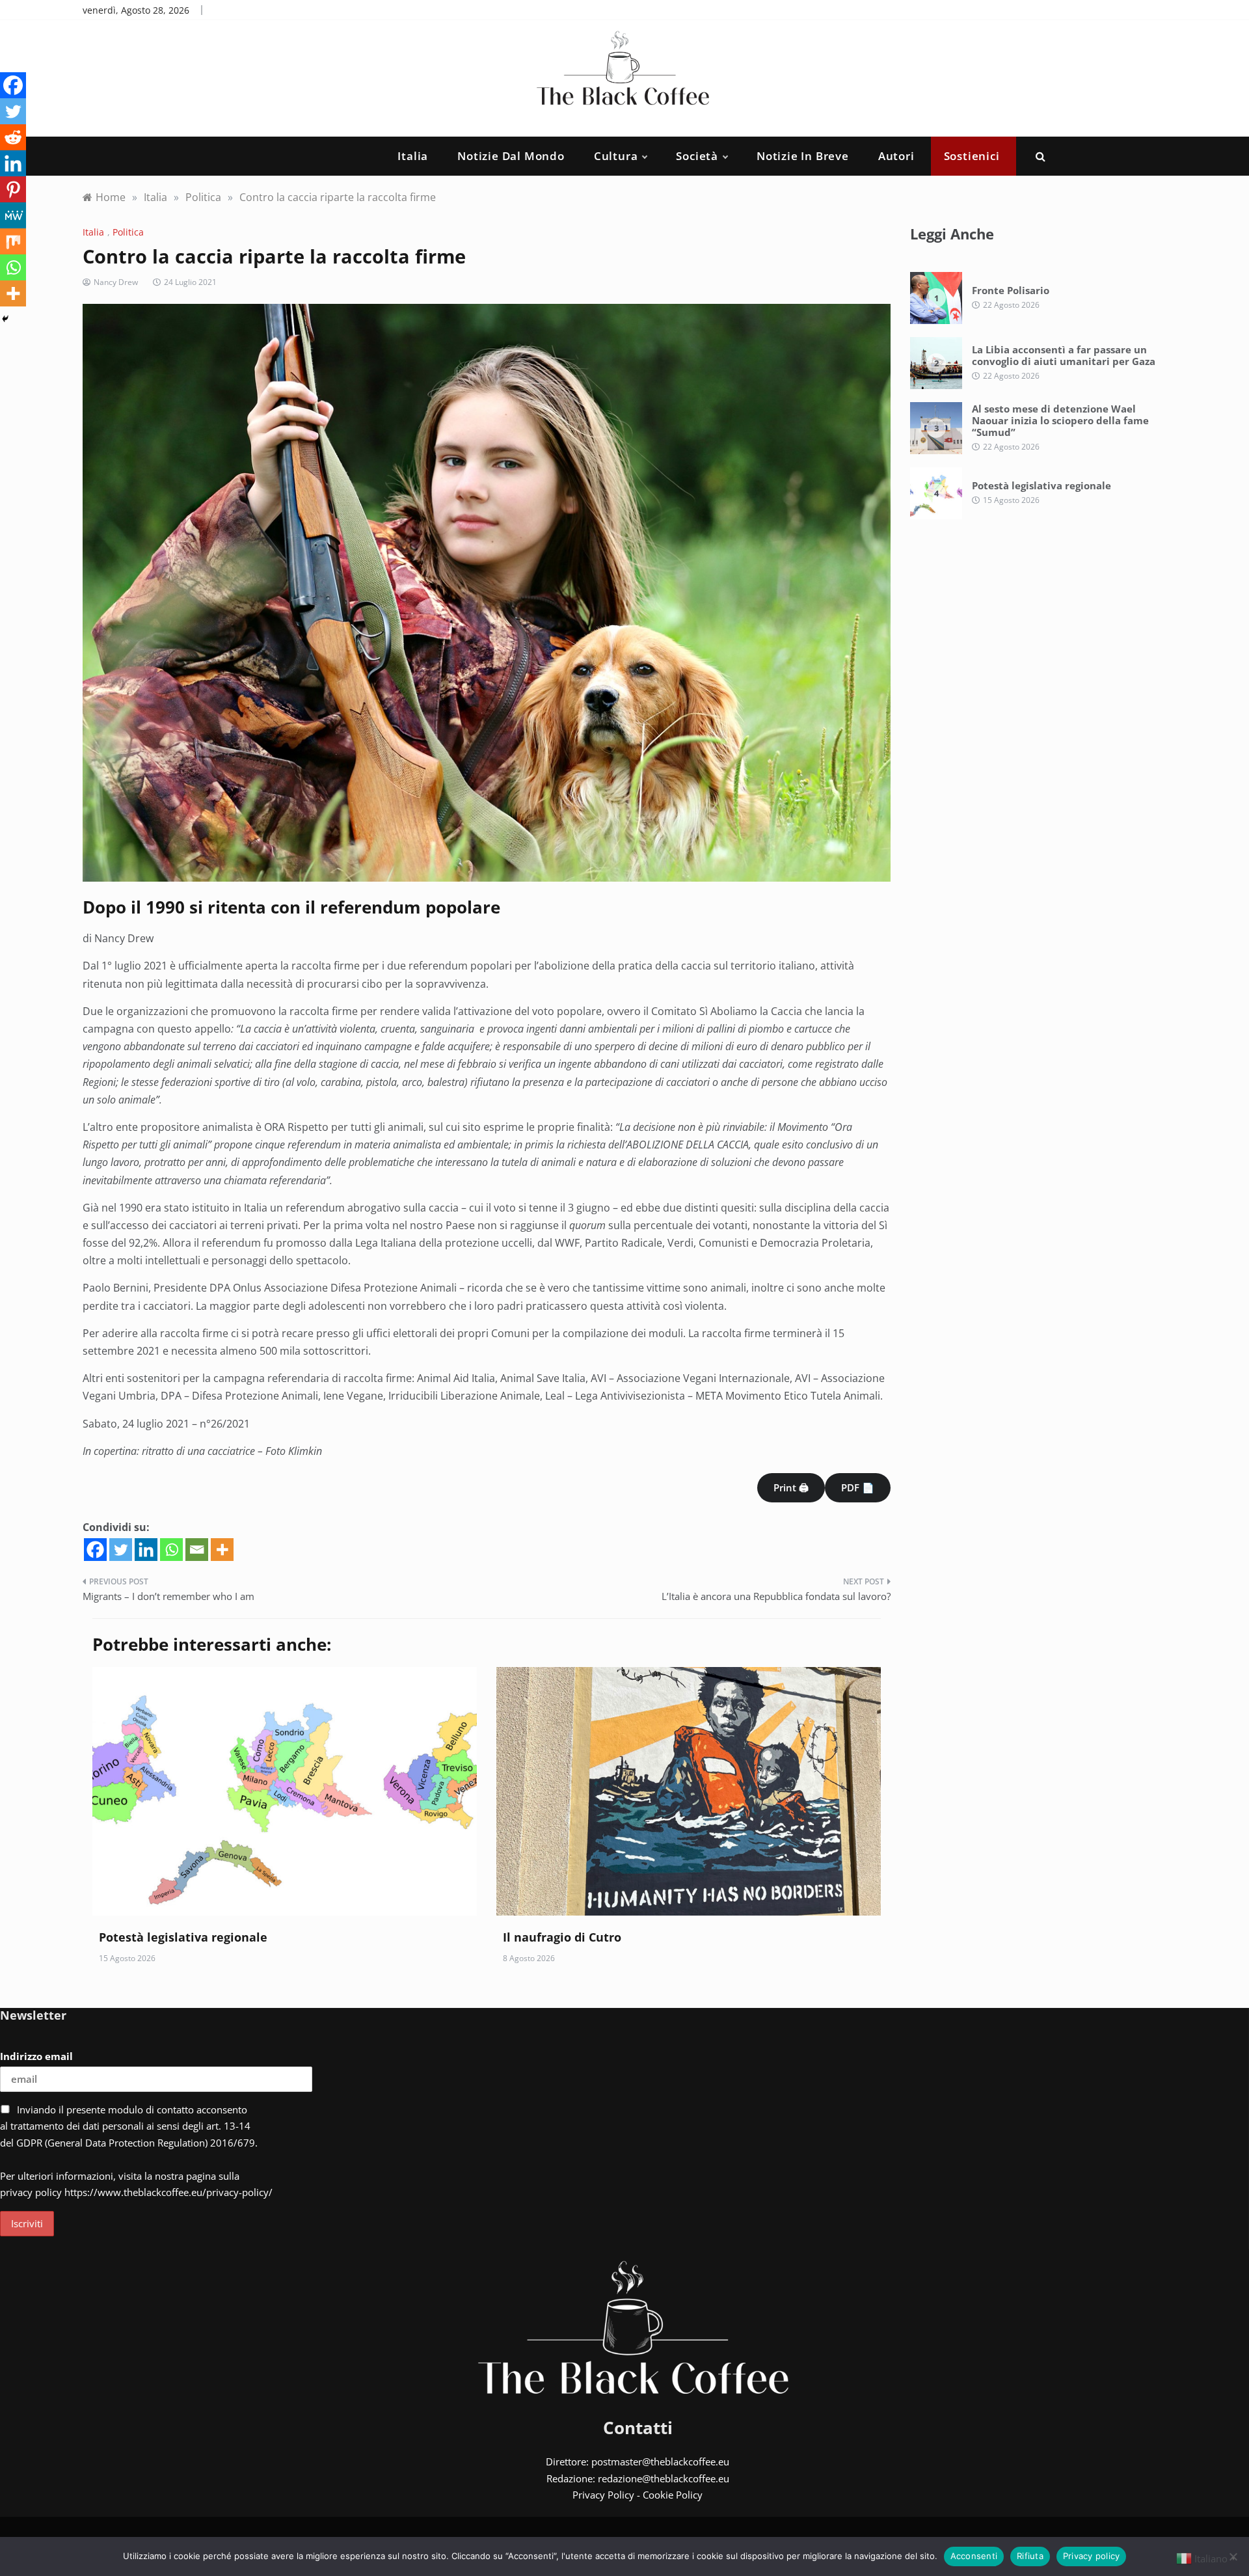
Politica (128, 232)
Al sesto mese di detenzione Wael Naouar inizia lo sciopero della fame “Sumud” (1060, 420)
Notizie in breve (803, 156)
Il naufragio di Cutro (562, 1937)
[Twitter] (121, 1550)
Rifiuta (1030, 2556)
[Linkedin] (146, 1550)
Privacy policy (1092, 2556)
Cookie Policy (673, 2495)
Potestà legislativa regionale (183, 1937)
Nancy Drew (116, 282)
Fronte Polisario (1011, 290)
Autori (896, 156)
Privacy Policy (603, 2495)
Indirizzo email (36, 2056)
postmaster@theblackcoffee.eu (660, 2461)
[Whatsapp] (171, 1550)
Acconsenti (974, 2556)
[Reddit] (13, 137)
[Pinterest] (13, 189)
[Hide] (5, 319)
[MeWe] (13, 215)
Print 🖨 (791, 1487)
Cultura (616, 156)
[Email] (197, 1550)
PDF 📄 (858, 1487)
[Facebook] (95, 1550)
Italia (413, 156)
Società (697, 156)
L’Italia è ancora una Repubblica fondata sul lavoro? (776, 1596)
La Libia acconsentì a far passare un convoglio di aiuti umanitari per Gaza (1064, 355)
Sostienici (972, 156)
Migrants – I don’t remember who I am (168, 1596)
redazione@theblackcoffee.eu (664, 2478)
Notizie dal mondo (511, 156)
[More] (222, 1550)
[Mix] (13, 241)
